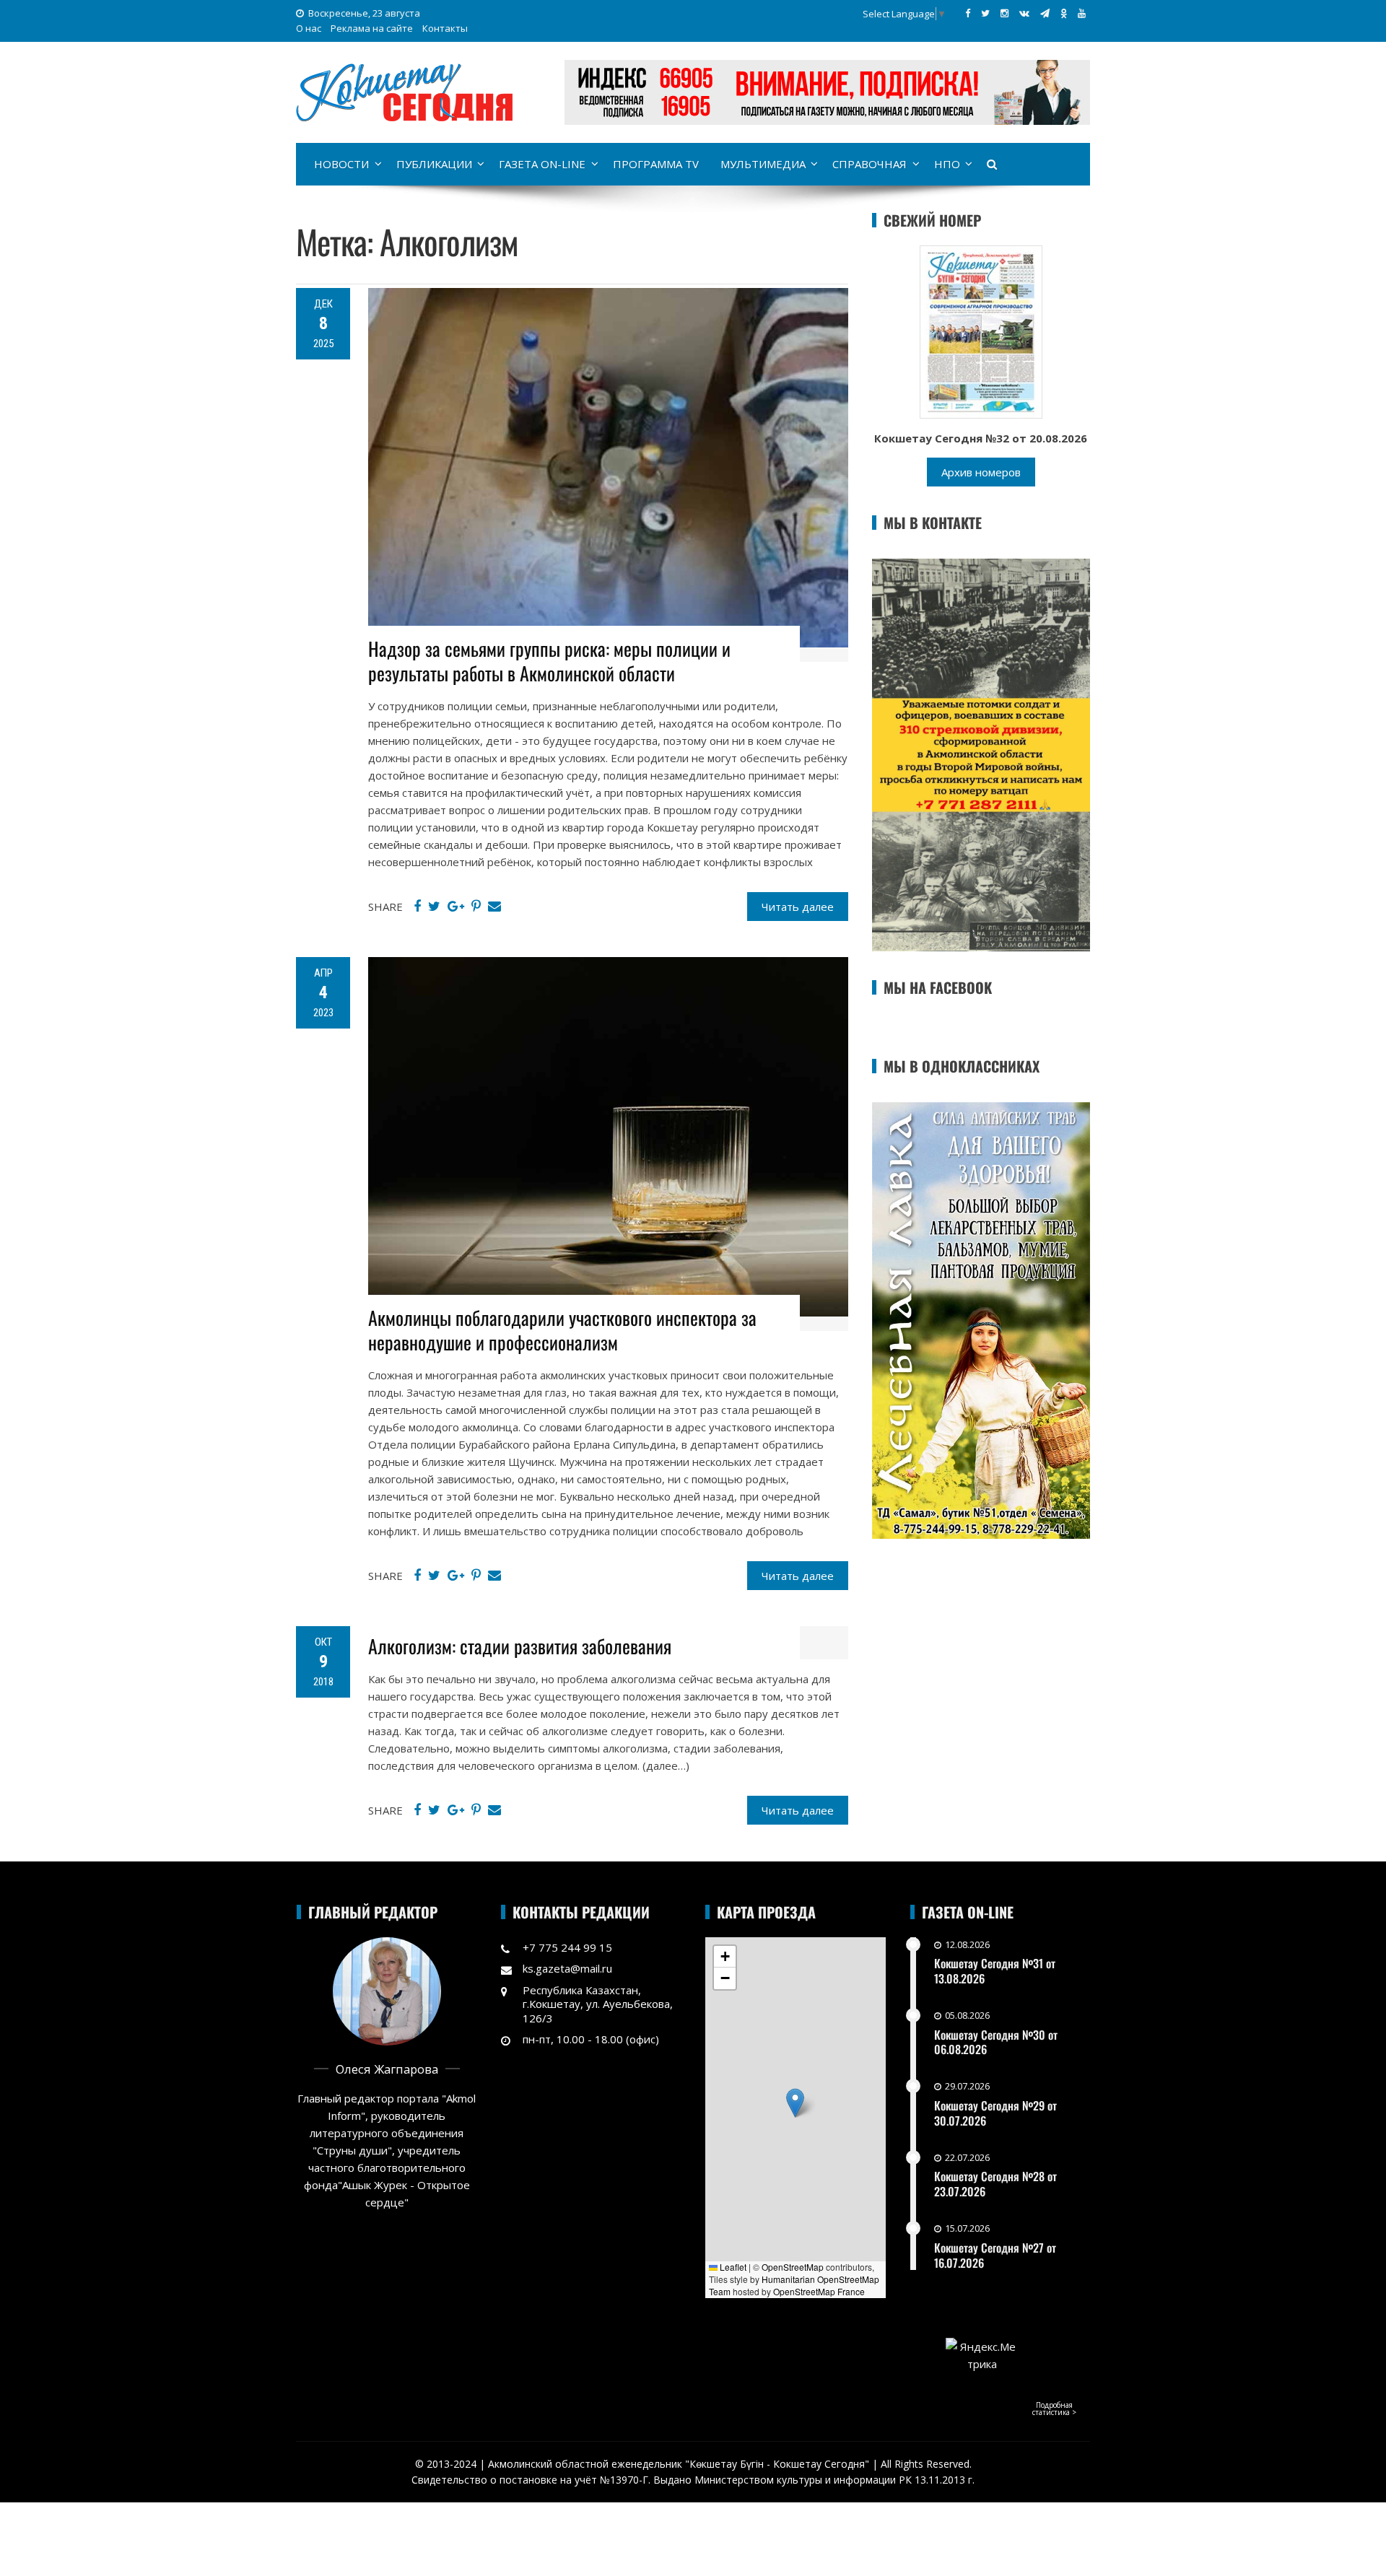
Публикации (434, 164)
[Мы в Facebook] (968, 13)
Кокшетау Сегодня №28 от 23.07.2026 (995, 2184)
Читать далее (798, 907)
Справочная (869, 164)
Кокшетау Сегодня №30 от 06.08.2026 (996, 2042)
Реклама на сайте (372, 28)
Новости (341, 164)
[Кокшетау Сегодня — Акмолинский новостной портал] (404, 91)
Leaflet (732, 2267)
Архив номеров (981, 472)
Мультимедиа (763, 164)
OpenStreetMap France (819, 2291)
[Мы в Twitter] (985, 13)
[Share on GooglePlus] (456, 907)
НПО (947, 164)
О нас (309, 28)
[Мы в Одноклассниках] (1064, 13)
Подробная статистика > (1054, 2409)
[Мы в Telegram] (1045, 13)
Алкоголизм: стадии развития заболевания (520, 1646)
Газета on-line (542, 164)
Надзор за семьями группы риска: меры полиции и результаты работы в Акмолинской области (549, 661)
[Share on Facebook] (417, 907)
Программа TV (656, 164)
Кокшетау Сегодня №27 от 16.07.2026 (995, 2255)
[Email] (494, 907)
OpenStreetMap (793, 2267)
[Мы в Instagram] (1004, 13)
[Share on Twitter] (434, 907)
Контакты (445, 28)
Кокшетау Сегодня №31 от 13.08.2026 (995, 1971)
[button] (795, 2103)
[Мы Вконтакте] (1024, 13)
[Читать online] (981, 331)
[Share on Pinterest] (476, 907)
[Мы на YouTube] (1082, 13)
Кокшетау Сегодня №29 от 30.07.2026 (995, 2113)
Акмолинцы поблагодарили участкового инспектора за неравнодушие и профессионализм (562, 1330)
